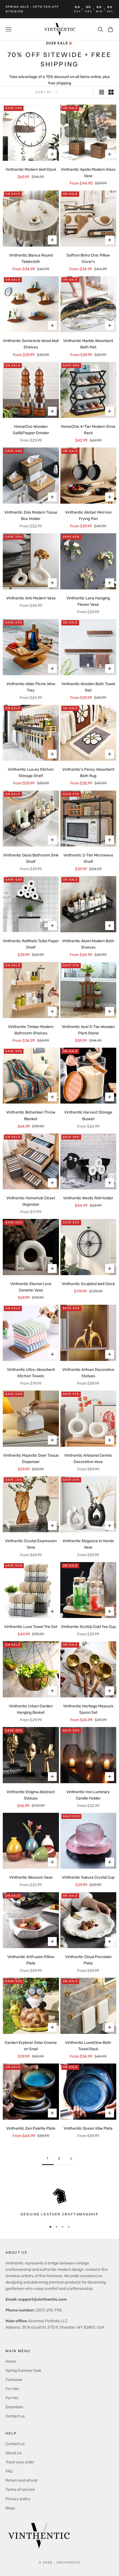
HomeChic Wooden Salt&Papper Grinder (31, 430)
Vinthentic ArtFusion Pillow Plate (31, 1960)
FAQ (9, 2471)
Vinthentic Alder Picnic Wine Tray (31, 687)
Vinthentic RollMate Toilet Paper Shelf (31, 944)
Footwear (14, 2380)
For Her (12, 2398)
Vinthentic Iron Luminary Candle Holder (88, 1795)
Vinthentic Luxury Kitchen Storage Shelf (31, 773)
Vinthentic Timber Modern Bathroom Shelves (31, 1030)
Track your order (20, 2462)
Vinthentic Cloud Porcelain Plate (88, 1960)
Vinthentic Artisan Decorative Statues (88, 1373)
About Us (14, 2453)
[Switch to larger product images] (102, 92)
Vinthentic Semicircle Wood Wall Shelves (31, 344)
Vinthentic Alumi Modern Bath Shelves (88, 944)
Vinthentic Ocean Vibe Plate (88, 2128)
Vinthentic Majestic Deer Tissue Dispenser (31, 1459)
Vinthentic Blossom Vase (31, 1877)
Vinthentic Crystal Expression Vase (31, 1544)
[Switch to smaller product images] (111, 92)
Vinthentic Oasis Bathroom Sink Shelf (31, 858)
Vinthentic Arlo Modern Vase (31, 598)
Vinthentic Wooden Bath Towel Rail (88, 687)
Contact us (15, 2416)
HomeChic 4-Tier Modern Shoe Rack (88, 430)
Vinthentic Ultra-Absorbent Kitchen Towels (31, 1373)
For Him (12, 2389)
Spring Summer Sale (23, 2371)
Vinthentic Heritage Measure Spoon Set (88, 1709)
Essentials (14, 2407)
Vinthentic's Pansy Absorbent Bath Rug (88, 773)
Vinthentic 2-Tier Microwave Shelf (88, 858)
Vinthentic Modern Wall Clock (31, 169)
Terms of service (20, 2490)
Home (11, 2361)
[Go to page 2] (71, 2159)
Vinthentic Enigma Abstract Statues (31, 1795)
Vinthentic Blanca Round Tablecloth (31, 258)
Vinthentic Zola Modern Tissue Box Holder (31, 516)
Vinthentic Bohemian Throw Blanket (31, 1115)
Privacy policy (18, 2499)
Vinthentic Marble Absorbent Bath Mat (88, 344)
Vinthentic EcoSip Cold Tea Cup (88, 1627)
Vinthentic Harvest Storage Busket (88, 1115)
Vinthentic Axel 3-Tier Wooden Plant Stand (88, 1030)
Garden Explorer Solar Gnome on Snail (31, 2046)
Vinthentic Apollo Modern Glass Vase (88, 173)
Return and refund (21, 2480)
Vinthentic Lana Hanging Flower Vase (88, 601)
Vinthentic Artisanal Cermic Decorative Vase (88, 1459)
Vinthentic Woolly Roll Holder (88, 1198)
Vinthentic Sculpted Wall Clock (88, 1284)
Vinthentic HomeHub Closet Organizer (31, 1201)
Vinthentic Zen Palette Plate (31, 2128)
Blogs (10, 2508)
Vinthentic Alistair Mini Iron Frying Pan (88, 516)
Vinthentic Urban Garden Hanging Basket (31, 1709)
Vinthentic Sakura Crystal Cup (88, 1877)
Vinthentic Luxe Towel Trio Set (31, 1627)
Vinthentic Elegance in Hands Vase (88, 1544)
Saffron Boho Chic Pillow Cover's (88, 258)
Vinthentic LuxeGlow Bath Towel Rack (88, 2046)
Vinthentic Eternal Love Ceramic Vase (31, 1287)
